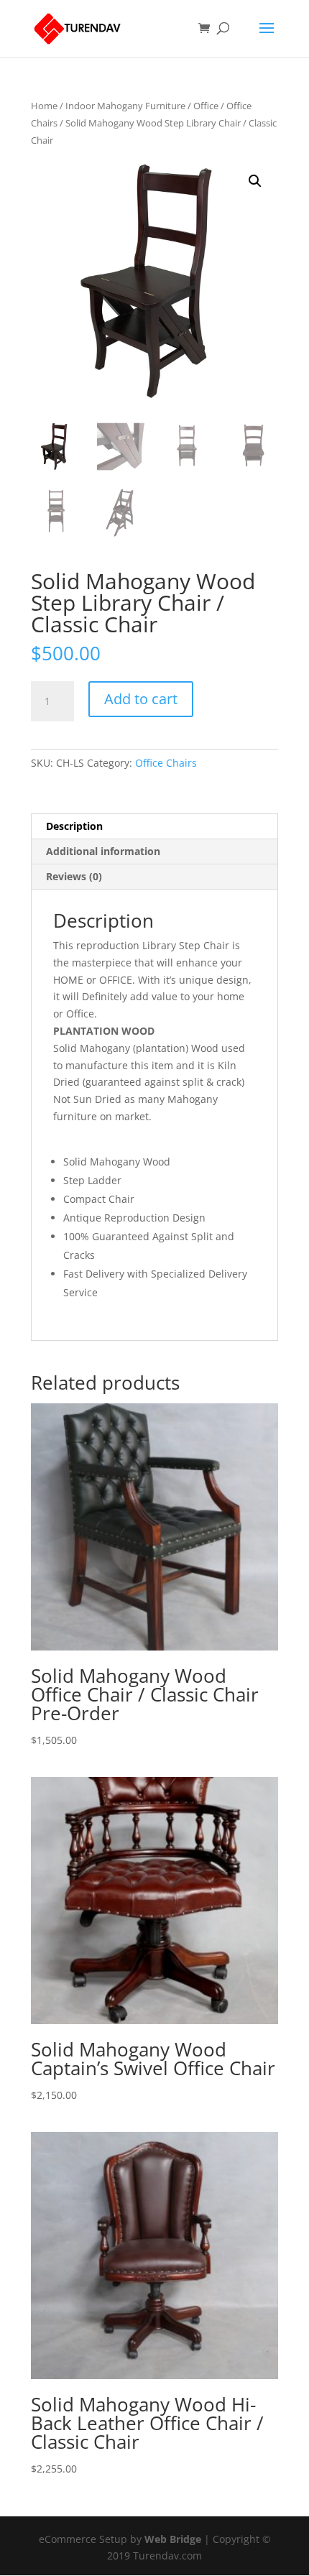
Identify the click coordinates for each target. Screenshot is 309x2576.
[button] (255, 181)
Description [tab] (74, 826)
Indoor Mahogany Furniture (125, 106)
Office (206, 106)
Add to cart (141, 699)
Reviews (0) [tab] (74, 876)
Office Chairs (166, 763)
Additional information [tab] (103, 851)
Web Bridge (173, 2539)
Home (44, 106)
